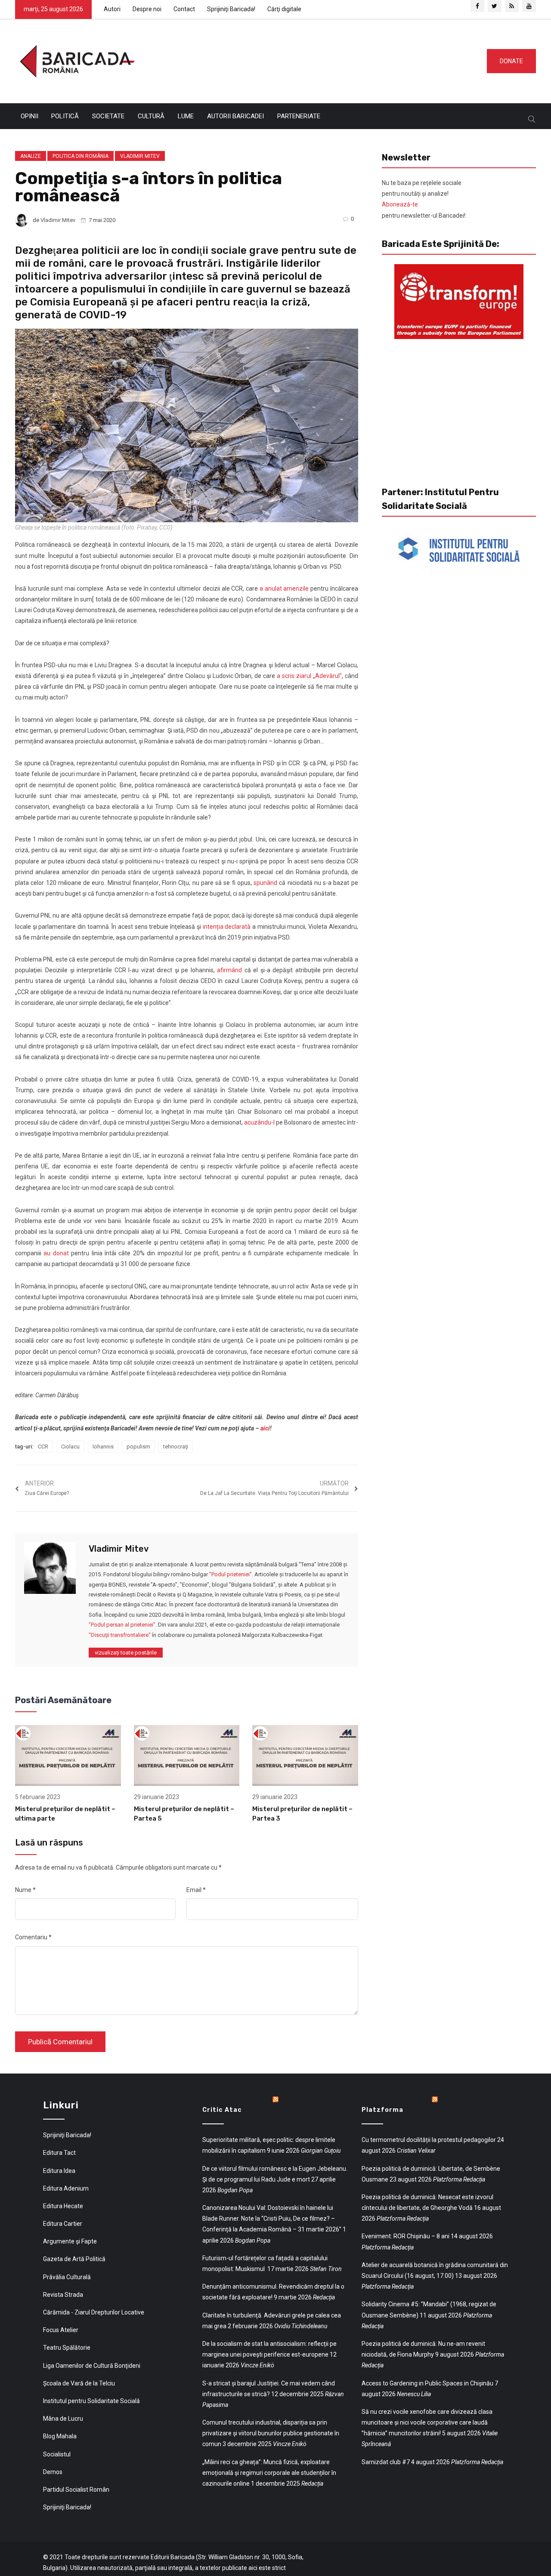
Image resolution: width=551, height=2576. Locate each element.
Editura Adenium (66, 2188)
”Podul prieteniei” (231, 1574)
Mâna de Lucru (63, 2419)
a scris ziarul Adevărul (309, 676)
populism (138, 1447)
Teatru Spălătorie (67, 2348)
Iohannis (103, 1447)
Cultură (151, 116)
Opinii (29, 116)
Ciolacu (70, 1447)
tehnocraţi (176, 1447)
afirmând (229, 970)
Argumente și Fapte (70, 2241)
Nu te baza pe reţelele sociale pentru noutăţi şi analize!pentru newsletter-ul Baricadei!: (424, 199)
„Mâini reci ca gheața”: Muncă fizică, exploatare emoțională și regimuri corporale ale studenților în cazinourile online (269, 2473)
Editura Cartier (63, 2224)
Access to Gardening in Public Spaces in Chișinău (427, 2383)
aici (265, 1428)
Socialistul (57, 2454)
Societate (108, 116)
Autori (112, 9)
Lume (186, 116)
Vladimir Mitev (140, 156)
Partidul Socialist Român (76, 2490)
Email (196, 1890)
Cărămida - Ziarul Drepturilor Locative (94, 2312)
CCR (43, 1447)
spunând (265, 883)
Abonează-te (400, 204)
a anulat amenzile (284, 589)
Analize (31, 156)
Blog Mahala (60, 2436)
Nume (25, 1890)
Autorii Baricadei (235, 116)
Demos (53, 2472)
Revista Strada (63, 2295)
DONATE (511, 61)
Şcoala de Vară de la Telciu (79, 2383)
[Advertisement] (307, 59)
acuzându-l (259, 1122)
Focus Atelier (61, 2330)
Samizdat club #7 (386, 2462)
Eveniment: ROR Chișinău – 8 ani (406, 2236)
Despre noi (147, 9)
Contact (184, 9)
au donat (56, 1253)
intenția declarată (227, 927)
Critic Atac (222, 2110)
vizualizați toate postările (126, 1653)
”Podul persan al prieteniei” (122, 1625)
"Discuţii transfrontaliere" (120, 1635)
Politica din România (80, 156)
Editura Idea (59, 2171)
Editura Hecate (63, 2206)
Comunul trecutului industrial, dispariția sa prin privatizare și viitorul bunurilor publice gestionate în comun (271, 2433)
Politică (65, 116)
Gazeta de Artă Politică (74, 2259)
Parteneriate (299, 116)
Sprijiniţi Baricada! (231, 9)
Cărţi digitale (284, 9)
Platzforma (382, 2110)
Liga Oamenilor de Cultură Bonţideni (92, 2366)
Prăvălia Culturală (67, 2277)
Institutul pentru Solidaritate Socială (91, 2401)
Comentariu (33, 1937)
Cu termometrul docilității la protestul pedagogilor (429, 2140)
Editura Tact (59, 2153)
